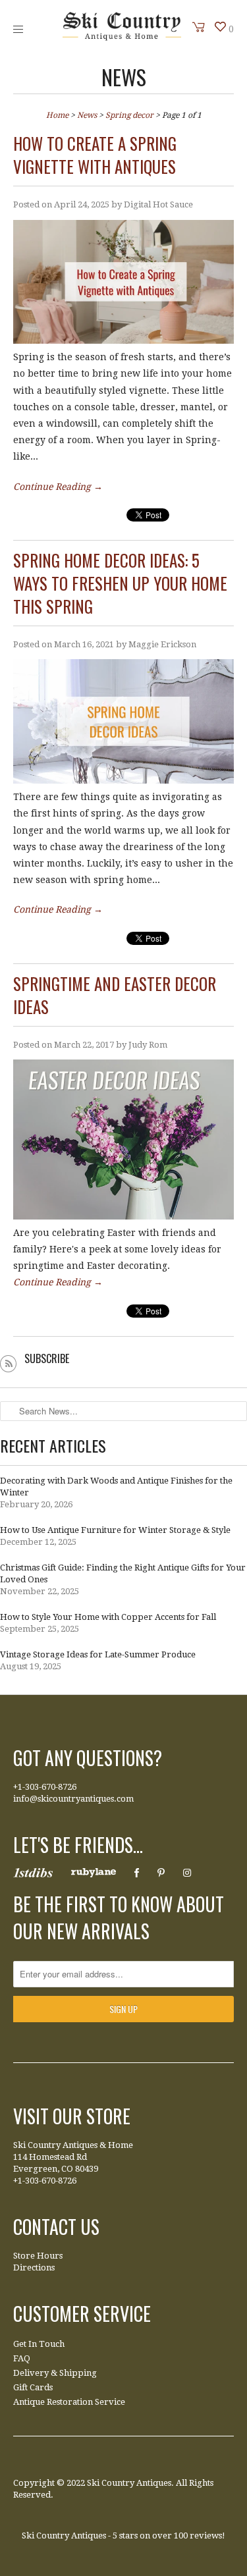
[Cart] (199, 27)
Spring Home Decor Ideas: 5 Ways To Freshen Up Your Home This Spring (120, 583)
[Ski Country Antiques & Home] (122, 38)
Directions (34, 2267)
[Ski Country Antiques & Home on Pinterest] (161, 1873)
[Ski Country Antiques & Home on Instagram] (187, 1873)
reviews (206, 2536)
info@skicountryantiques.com (73, 1799)
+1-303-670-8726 (45, 1787)
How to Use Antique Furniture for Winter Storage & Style (115, 1530)
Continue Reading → (58, 487)
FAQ (22, 2358)
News (124, 77)
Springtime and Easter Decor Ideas (115, 995)
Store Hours (38, 2256)
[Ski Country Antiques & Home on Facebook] (137, 1873)
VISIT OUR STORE (72, 2116)
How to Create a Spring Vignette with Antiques (95, 155)
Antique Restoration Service (69, 2402)
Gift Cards (33, 2387)
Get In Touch (39, 2344)
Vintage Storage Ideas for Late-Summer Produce (98, 1654)
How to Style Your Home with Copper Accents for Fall (108, 1617)
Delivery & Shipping (55, 2373)
